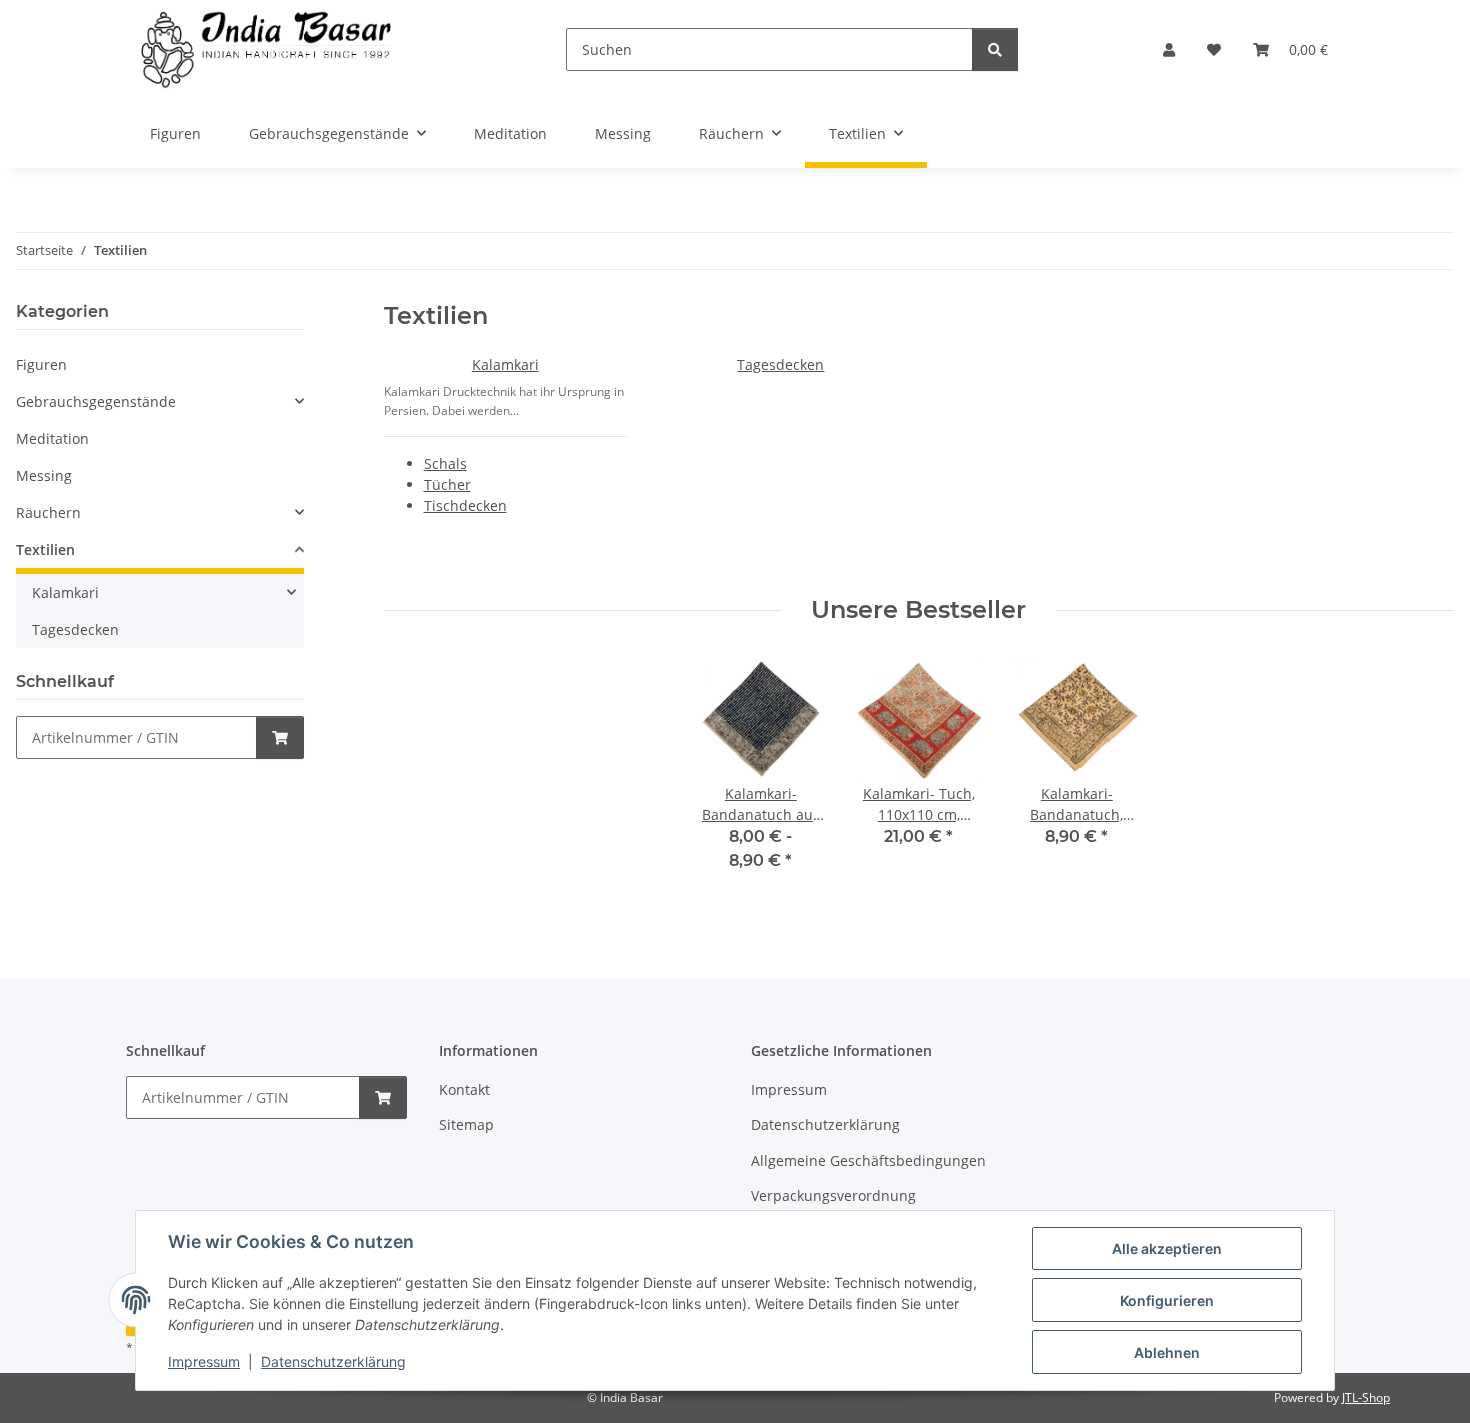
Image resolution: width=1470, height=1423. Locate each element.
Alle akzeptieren (1167, 1248)
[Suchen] (995, 49)
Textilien (45, 549)
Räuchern (48, 512)
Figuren (41, 364)
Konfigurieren (1167, 1300)
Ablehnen (1167, 1352)
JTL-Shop (1366, 1397)
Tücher (447, 484)
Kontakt (464, 1089)
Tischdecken (465, 505)
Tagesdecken (780, 364)
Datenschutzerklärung (333, 1361)
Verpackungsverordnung (833, 1195)
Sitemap (466, 1124)
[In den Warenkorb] (280, 737)
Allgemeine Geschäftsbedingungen (868, 1160)
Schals (445, 463)
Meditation (52, 438)
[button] (1169, 49)
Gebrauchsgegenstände (96, 401)
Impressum (204, 1361)
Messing (44, 475)
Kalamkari (505, 364)
